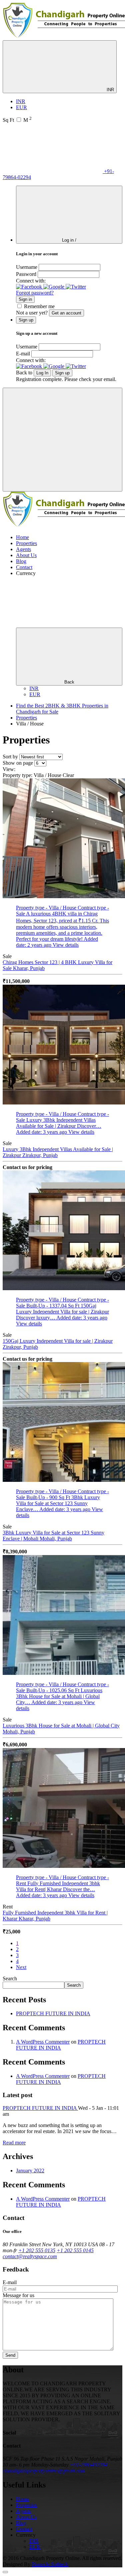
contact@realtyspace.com (30, 2256)
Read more (14, 2143)
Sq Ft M (17, 120)
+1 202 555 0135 (37, 2250)
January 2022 (30, 2171)
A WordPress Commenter (43, 2042)
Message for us (18, 2295)
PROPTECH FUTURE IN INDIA (53, 2013)
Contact (24, 567)
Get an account (66, 313)
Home (22, 537)
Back (69, 682)
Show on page (18, 763)
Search (10, 1979)
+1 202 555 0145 (75, 2250)
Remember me (39, 306)
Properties (26, 543)
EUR (21, 107)
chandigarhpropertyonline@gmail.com (44, 2471)
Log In (42, 373)
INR (110, 90)
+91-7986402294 (89, 2465)
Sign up (62, 373)
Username (27, 267)
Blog (21, 561)
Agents (23, 549)
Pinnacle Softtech (50, 2564)
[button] (30, 287)
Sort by (10, 757)
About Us (26, 555)
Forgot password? (35, 293)
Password (26, 274)
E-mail (23, 354)
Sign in (25, 299)
